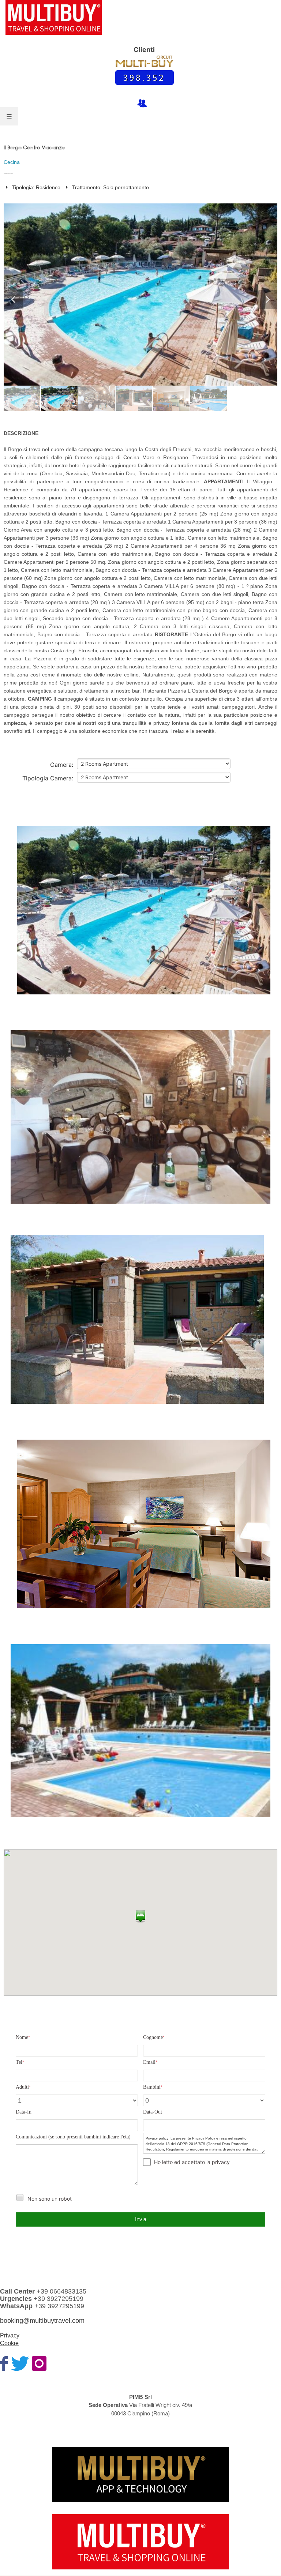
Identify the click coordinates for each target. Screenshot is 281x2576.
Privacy (10, 2335)
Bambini (153, 2087)
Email (150, 2062)
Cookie (9, 2343)
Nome (23, 2037)
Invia (141, 2219)
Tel (20, 2062)
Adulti (23, 2087)
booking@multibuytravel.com (42, 2321)
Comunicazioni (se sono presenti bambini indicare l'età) (73, 2137)
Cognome (154, 2037)
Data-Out (153, 2112)
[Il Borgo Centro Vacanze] (144, 914)
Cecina (12, 162)
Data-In (24, 2112)
